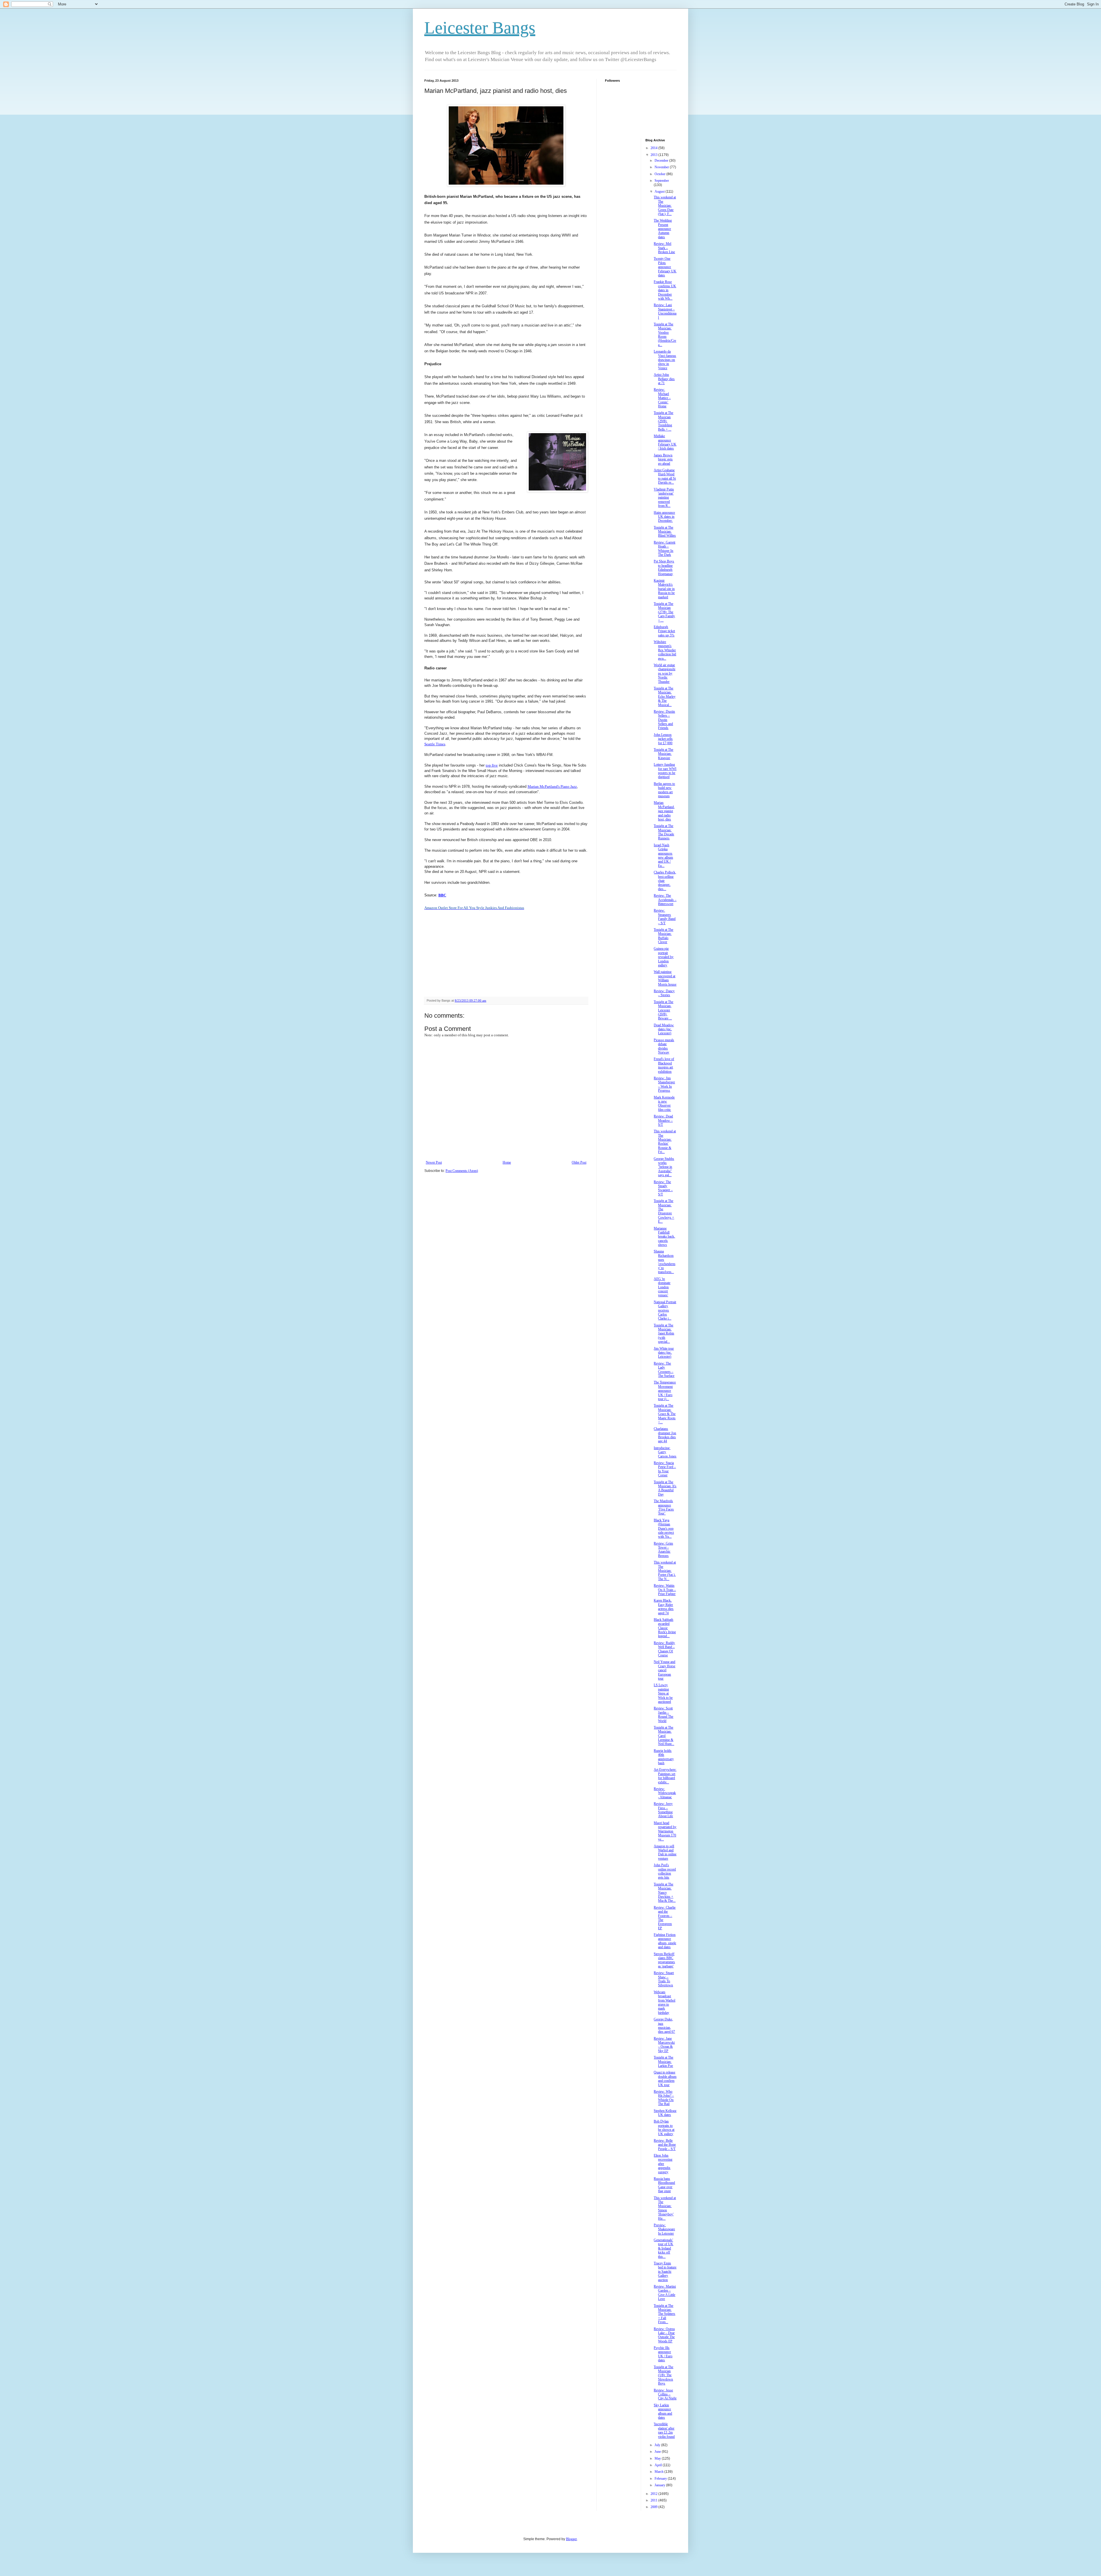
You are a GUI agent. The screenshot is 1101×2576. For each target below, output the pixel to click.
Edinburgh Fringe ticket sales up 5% (664, 631)
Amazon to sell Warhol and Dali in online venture (665, 1852)
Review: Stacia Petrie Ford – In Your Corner (665, 1469)
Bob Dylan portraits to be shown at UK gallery (664, 2128)
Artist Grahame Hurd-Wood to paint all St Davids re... (665, 476)
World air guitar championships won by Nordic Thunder (664, 673)
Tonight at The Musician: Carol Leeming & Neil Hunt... (664, 1736)
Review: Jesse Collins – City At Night (665, 2394)
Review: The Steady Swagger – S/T (663, 1188)
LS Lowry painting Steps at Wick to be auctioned (663, 1693)
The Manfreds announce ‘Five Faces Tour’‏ (664, 1507)
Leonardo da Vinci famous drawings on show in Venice (665, 360)
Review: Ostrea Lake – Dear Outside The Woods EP (664, 2335)
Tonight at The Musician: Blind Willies (665, 532)
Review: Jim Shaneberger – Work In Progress (664, 1084)
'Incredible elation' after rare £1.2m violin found (664, 2430)
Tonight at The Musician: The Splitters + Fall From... (664, 2314)
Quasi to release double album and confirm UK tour (665, 2078)
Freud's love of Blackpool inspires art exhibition (664, 1065)
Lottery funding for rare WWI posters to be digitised (665, 771)
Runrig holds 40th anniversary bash (664, 1757)
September (662, 181)
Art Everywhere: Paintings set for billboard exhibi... (665, 1776)
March (659, 2472)
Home (507, 1162)
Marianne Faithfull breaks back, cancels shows (664, 1237)
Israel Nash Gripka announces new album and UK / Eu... (663, 855)
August (660, 191)
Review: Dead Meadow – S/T (663, 1120)
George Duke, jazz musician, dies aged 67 (664, 2025)
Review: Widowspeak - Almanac (665, 1793)
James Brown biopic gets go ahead (663, 459)
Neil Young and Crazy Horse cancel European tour (664, 1670)
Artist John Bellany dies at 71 (664, 379)
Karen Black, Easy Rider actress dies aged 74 (664, 1607)
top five (492, 765)
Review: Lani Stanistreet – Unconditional (665, 311)
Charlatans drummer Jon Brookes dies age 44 (665, 1435)
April (659, 2465)
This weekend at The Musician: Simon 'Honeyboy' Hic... (665, 2208)
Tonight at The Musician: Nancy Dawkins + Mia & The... (665, 1893)
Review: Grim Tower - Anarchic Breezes (663, 1550)
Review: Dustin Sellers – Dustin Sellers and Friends (664, 720)
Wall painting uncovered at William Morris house (665, 978)
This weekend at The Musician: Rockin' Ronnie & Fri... (665, 1142)
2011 (654, 2500)
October (660, 174)
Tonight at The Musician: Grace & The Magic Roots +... (665, 1414)
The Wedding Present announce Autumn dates (663, 229)
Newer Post (434, 1162)
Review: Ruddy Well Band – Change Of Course (664, 1649)
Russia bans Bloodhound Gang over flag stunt (664, 2185)
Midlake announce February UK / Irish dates (665, 442)
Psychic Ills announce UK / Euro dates (663, 2354)
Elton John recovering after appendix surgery (663, 2164)
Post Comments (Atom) (462, 1171)
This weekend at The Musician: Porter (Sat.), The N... (665, 1571)
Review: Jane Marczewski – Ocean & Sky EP (664, 2045)
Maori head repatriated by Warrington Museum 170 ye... (665, 1831)
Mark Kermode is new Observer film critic (664, 1104)
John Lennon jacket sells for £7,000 (663, 739)
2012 (654, 2494)
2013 (654, 155)
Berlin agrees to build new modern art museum (664, 790)
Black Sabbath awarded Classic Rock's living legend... (665, 1628)
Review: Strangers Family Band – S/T (665, 917)
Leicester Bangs (480, 28)
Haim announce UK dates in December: (664, 517)
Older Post (579, 1162)
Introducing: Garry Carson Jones (665, 1452)
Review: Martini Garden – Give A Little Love (665, 2293)
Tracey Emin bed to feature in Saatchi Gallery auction (665, 2272)
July (658, 2445)
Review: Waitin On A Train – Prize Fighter (665, 1590)
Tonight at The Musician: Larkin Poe (663, 2062)
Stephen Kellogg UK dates (665, 2113)
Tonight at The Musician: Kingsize (663, 754)
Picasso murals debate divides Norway (664, 1046)
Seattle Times (435, 744)
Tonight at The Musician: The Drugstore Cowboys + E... (664, 1211)
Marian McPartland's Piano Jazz (552, 786)
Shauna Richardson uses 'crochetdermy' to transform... (664, 1262)
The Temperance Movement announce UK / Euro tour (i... (665, 1391)
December (662, 161)
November (662, 167)
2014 (654, 148)
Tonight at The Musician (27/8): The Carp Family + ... (664, 612)
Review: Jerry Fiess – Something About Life (663, 1810)
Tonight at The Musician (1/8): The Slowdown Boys (663, 2375)
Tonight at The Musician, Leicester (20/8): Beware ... (663, 1010)
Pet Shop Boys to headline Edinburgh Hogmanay (664, 567)
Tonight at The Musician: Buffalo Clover (663, 936)
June (658, 2452)
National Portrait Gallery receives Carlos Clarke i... (665, 1310)
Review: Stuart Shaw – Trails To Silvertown (664, 1979)
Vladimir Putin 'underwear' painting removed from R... (664, 498)
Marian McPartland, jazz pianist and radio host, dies (664, 811)
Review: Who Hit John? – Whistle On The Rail (664, 2098)
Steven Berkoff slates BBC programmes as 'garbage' (664, 1960)
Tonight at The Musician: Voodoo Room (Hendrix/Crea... (665, 335)
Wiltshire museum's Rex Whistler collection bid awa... (665, 650)
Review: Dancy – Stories (664, 993)
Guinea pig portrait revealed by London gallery (664, 957)
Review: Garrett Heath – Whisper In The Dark (664, 549)
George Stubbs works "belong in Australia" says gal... (664, 1167)
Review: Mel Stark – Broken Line (664, 248)
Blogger (571, 2539)
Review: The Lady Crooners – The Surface (664, 1370)
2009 (654, 2507)
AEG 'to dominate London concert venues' (662, 1287)
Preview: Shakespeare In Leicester (664, 2229)
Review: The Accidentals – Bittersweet (665, 900)
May (658, 2458)
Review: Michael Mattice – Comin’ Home (662, 398)
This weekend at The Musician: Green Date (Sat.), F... (665, 206)
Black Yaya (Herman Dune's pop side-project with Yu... (664, 1529)
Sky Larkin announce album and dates (663, 2411)
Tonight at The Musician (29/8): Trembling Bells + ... (663, 421)
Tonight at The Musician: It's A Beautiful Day (665, 1488)
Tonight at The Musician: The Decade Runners (664, 832)
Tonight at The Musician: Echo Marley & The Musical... (665, 697)
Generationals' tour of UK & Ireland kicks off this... (663, 2248)
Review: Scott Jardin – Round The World (663, 1714)
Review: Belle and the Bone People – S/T (665, 2145)
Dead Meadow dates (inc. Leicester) (664, 1029)
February (661, 2479)
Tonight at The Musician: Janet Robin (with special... (664, 1334)
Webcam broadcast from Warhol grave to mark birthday (664, 2002)
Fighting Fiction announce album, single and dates (665, 1941)
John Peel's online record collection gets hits (665, 1871)
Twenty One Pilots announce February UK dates (665, 267)
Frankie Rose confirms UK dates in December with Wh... (665, 290)
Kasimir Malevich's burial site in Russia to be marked (664, 589)
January (660, 2485)
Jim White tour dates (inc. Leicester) (664, 1353)
